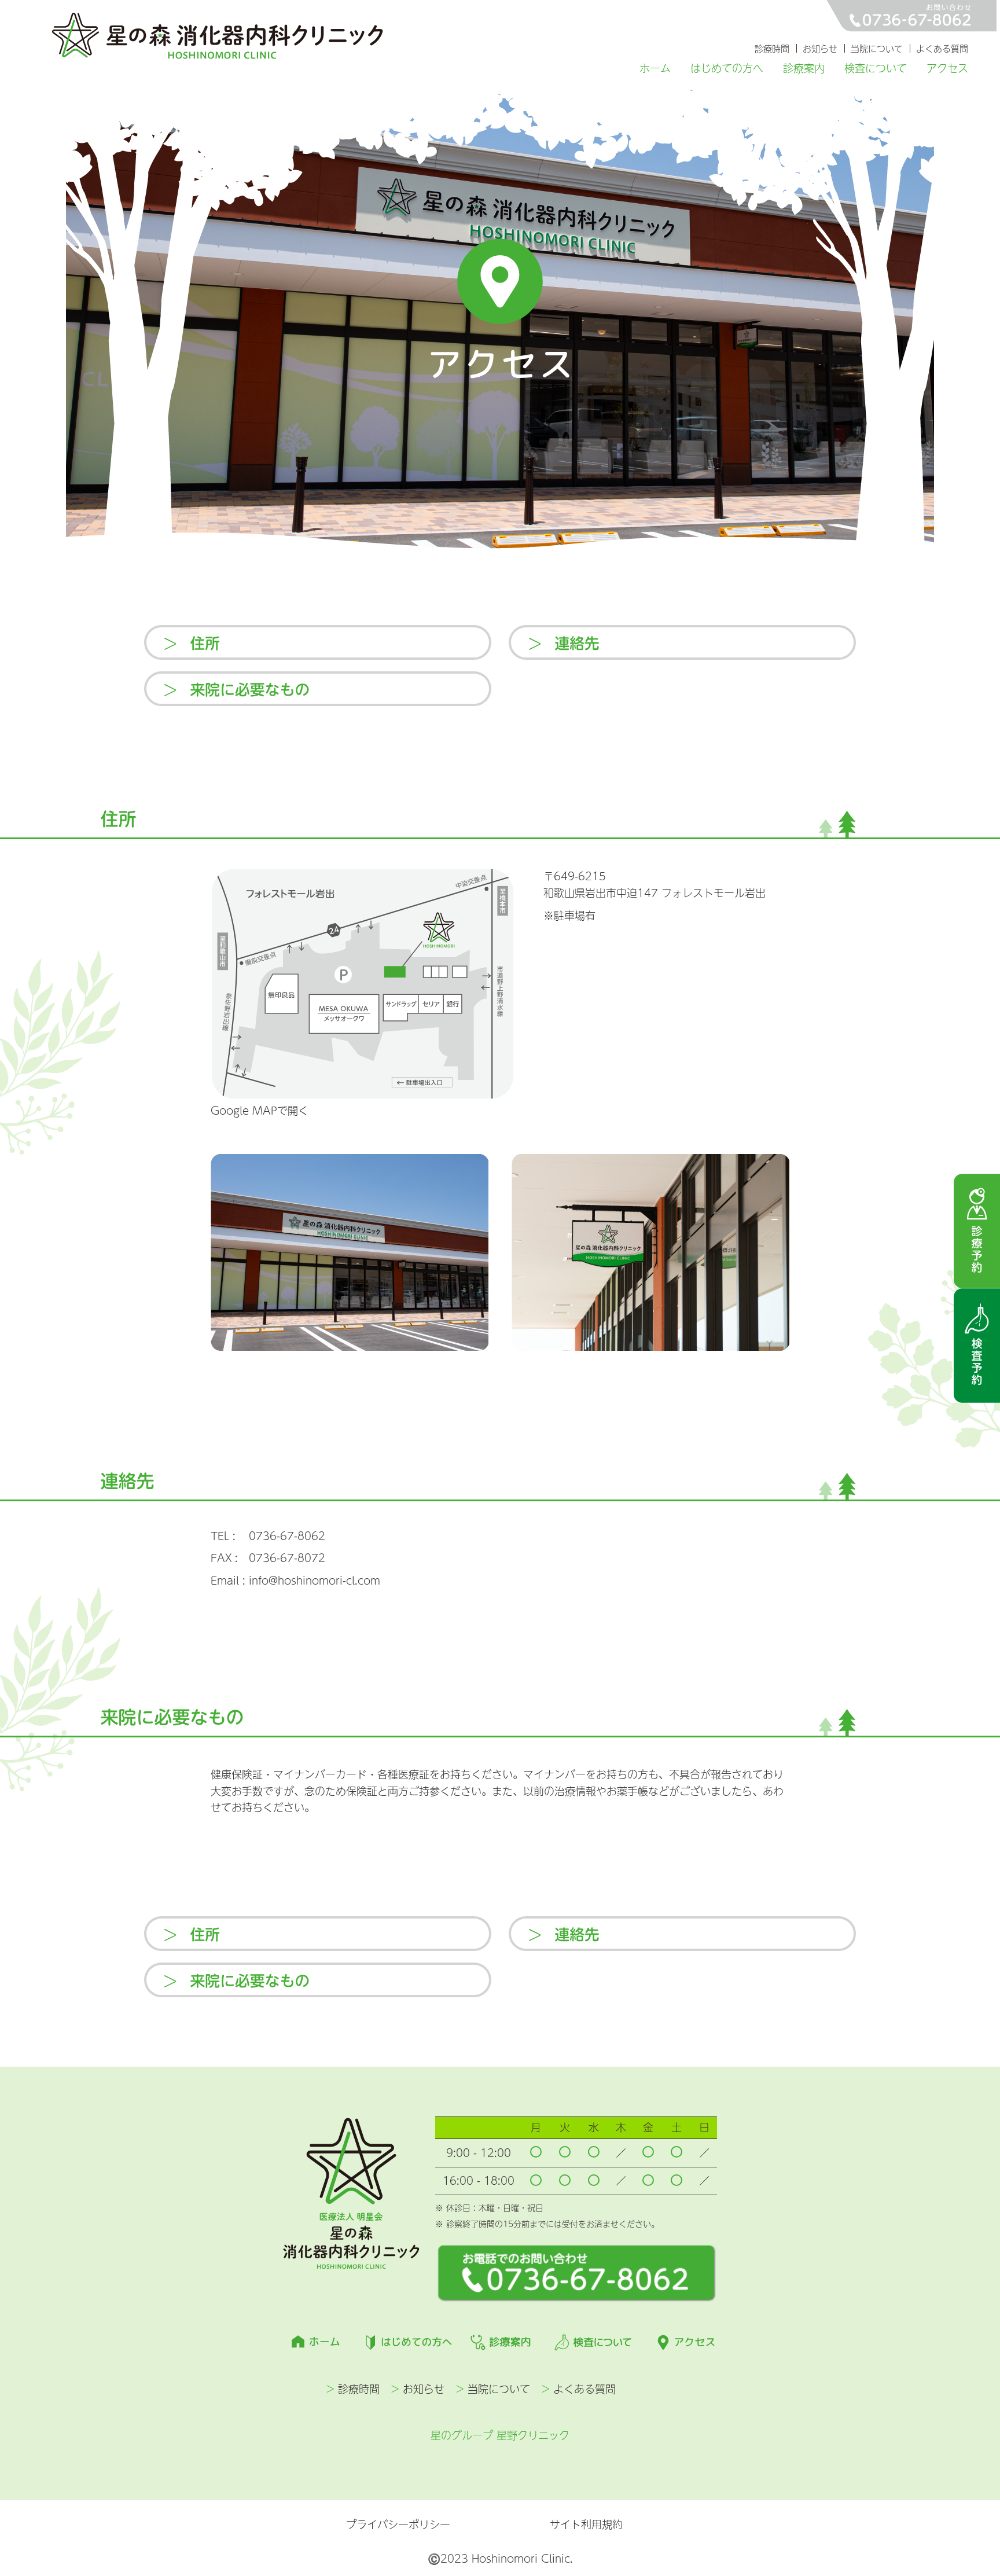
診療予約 (977, 1231)
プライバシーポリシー (398, 2525)
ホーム (655, 68)
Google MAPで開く (260, 1110)
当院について (877, 48)
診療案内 (804, 68)
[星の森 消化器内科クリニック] (218, 36)
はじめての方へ (727, 68)
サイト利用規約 (586, 2524)
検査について (876, 68)
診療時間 (772, 48)
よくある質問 (942, 48)
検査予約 (977, 1346)
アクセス (947, 68)
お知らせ (820, 48)
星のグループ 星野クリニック (500, 2435)
